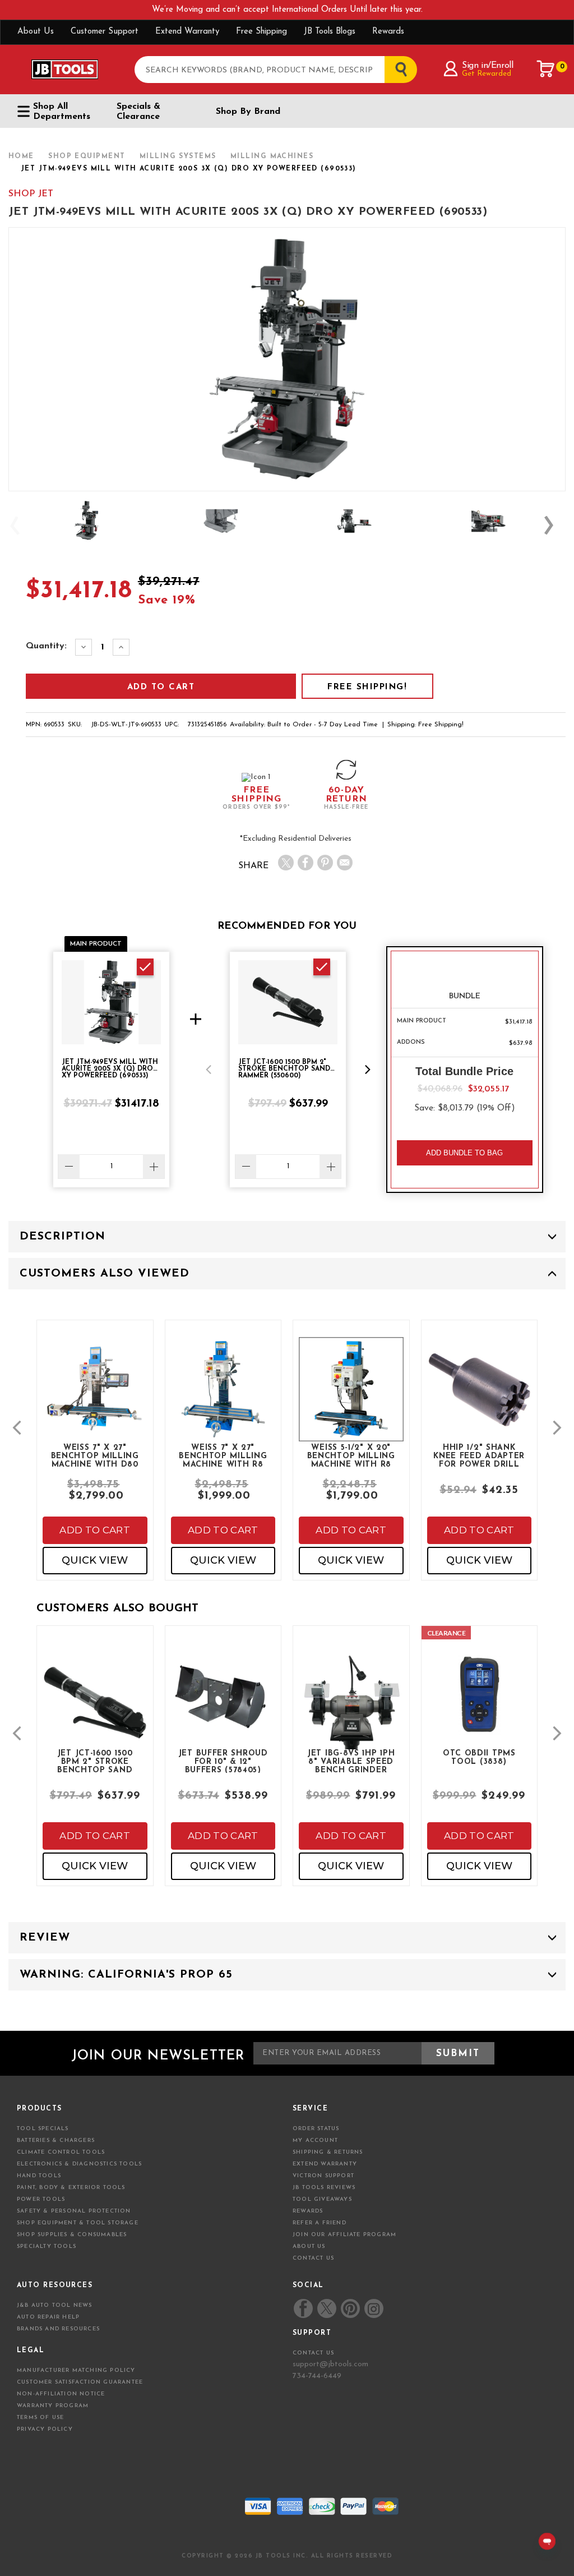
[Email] (345, 863)
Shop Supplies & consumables (72, 2235)
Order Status (316, 2129)
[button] (209, 1070)
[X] (286, 863)
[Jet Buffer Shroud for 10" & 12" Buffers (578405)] (223, 1703)
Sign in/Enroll (487, 66)
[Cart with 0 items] (546, 69)
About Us (36, 32)
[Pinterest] (325, 863)
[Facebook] (305, 863)
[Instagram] (373, 2308)
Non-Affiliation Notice (61, 2394)
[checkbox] (145, 967)
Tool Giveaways (322, 2199)
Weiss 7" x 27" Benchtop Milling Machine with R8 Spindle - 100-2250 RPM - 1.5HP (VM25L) (223, 1455)
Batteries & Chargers (56, 2140)
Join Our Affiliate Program (344, 2235)
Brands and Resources (58, 2329)
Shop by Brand (248, 112)
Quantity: (46, 646)
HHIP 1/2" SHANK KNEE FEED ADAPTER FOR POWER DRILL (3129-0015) (479, 1455)
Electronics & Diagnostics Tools (79, 2164)
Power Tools (41, 2199)
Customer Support (105, 32)
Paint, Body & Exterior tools (71, 2188)
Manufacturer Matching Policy (76, 2370)
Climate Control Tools (61, 2152)
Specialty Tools (47, 2246)
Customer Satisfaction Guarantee (80, 2382)
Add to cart (95, 1530)
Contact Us (313, 2258)
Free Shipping (261, 32)
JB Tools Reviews (324, 2188)
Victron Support (323, 2176)
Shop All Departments (62, 112)
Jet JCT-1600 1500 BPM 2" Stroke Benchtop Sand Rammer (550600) (95, 1761)
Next (554, 525)
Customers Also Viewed (105, 1274)
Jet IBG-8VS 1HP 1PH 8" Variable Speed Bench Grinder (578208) (351, 1761)
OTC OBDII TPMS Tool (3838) (479, 1758)
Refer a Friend (320, 2223)
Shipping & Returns (328, 2152)
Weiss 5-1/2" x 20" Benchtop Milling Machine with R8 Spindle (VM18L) (351, 1455)
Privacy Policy (45, 2429)
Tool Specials (43, 2129)
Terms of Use (40, 2418)
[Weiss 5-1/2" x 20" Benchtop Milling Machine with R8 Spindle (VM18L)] (351, 1399)
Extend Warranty (187, 32)
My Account (315, 2140)
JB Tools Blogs (330, 32)
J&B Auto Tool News (55, 2305)
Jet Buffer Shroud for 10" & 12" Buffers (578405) (223, 1761)
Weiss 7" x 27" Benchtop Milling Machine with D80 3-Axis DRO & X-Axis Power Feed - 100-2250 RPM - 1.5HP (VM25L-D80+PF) (95, 1455)
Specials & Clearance (138, 112)
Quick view (95, 1560)
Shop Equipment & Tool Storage (78, 2223)
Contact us (313, 2353)
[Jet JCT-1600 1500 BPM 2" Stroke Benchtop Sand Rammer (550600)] (95, 1713)
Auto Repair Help (48, 2317)
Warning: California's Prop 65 (126, 1975)
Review (45, 1938)
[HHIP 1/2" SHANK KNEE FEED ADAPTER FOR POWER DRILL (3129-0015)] (480, 1399)
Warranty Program (53, 2406)
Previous (20, 525)
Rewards (388, 32)
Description (63, 1237)
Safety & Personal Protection (74, 2211)
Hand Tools (39, 2176)
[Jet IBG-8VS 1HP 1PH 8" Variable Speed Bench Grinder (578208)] (351, 1713)
